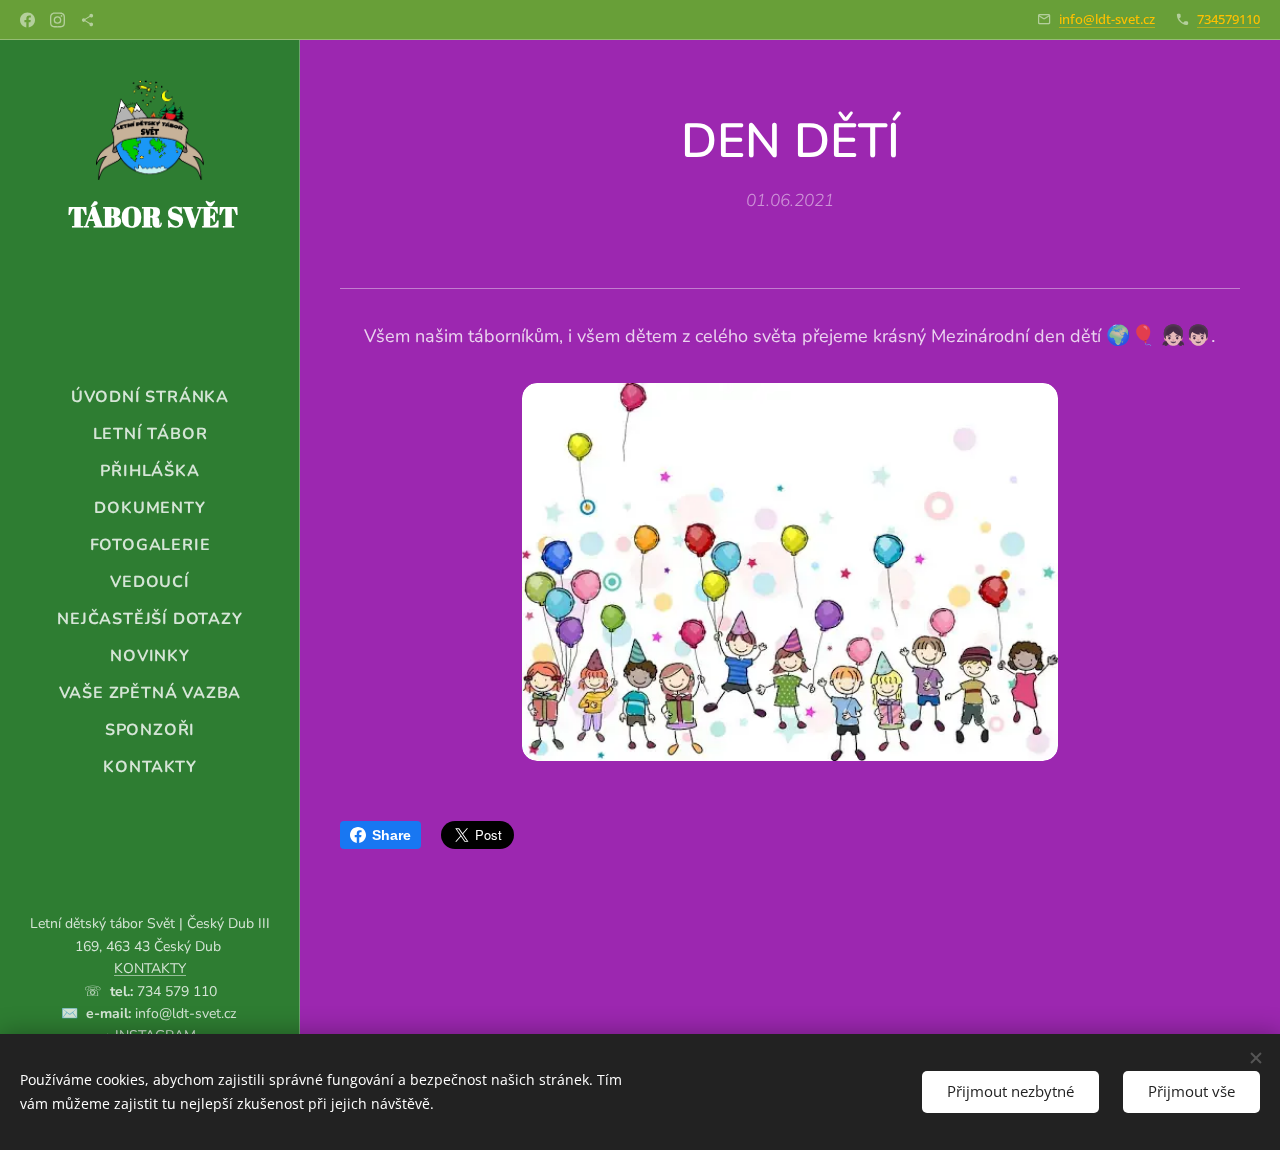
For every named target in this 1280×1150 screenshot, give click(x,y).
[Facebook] (27, 20)
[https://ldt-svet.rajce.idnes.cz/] (87, 20)
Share (391, 835)
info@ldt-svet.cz (1107, 19)
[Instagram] (57, 20)
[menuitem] (150, 397)
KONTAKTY (150, 968)
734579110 (1228, 19)
